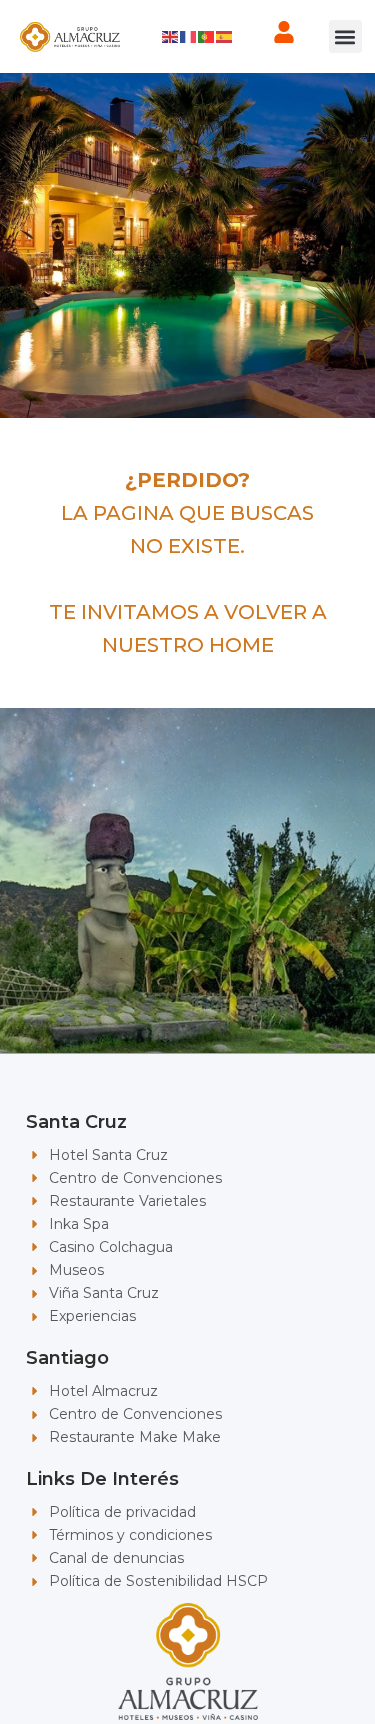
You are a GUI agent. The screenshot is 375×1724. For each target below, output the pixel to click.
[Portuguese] (207, 35)
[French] (189, 35)
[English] (171, 35)
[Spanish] (225, 35)
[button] (345, 36)
